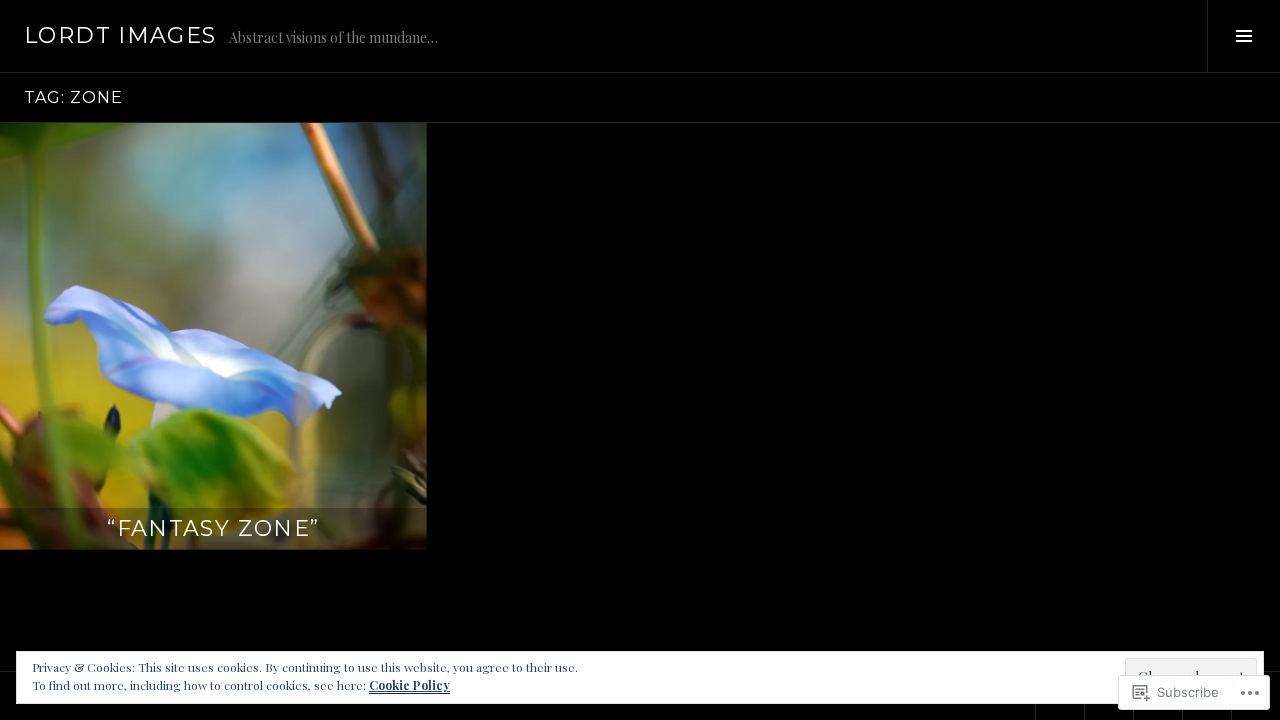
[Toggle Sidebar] (1243, 36)
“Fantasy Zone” (213, 528)
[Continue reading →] (213, 336)
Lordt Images (120, 35)
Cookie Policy (409, 685)
